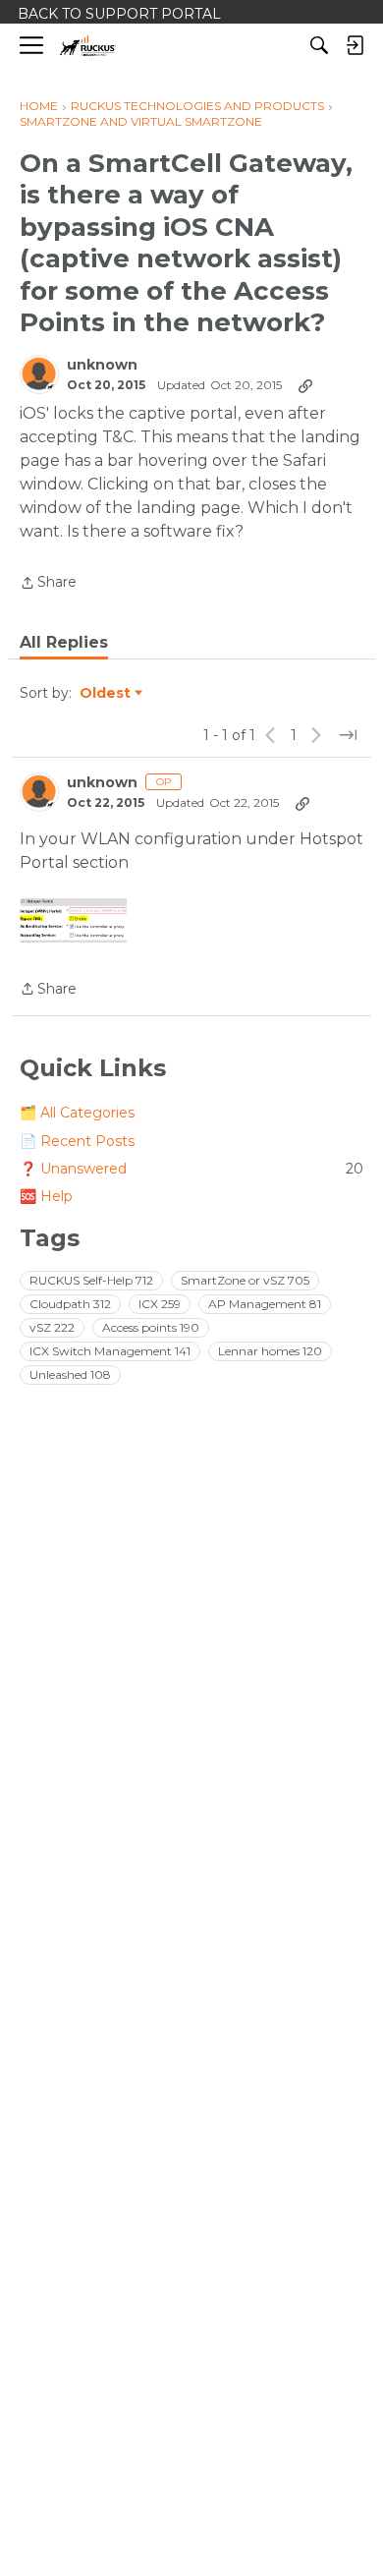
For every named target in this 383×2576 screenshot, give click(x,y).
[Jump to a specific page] (348, 735)
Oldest (106, 694)
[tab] (64, 643)
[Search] (319, 45)
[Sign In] (355, 45)
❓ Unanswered (191, 1169)
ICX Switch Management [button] (110, 1351)
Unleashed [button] (70, 1374)
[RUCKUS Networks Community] (88, 46)
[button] (73, 921)
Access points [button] (151, 1327)
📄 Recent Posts (77, 1141)
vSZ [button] (52, 1327)
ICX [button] (160, 1304)
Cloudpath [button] (70, 1304)
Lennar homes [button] (270, 1351)
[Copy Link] (305, 385)
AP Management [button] (265, 1304)
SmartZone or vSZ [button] (245, 1280)
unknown (102, 365)
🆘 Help (46, 1196)
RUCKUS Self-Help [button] (91, 1280)
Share (48, 584)
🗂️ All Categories (77, 1113)
